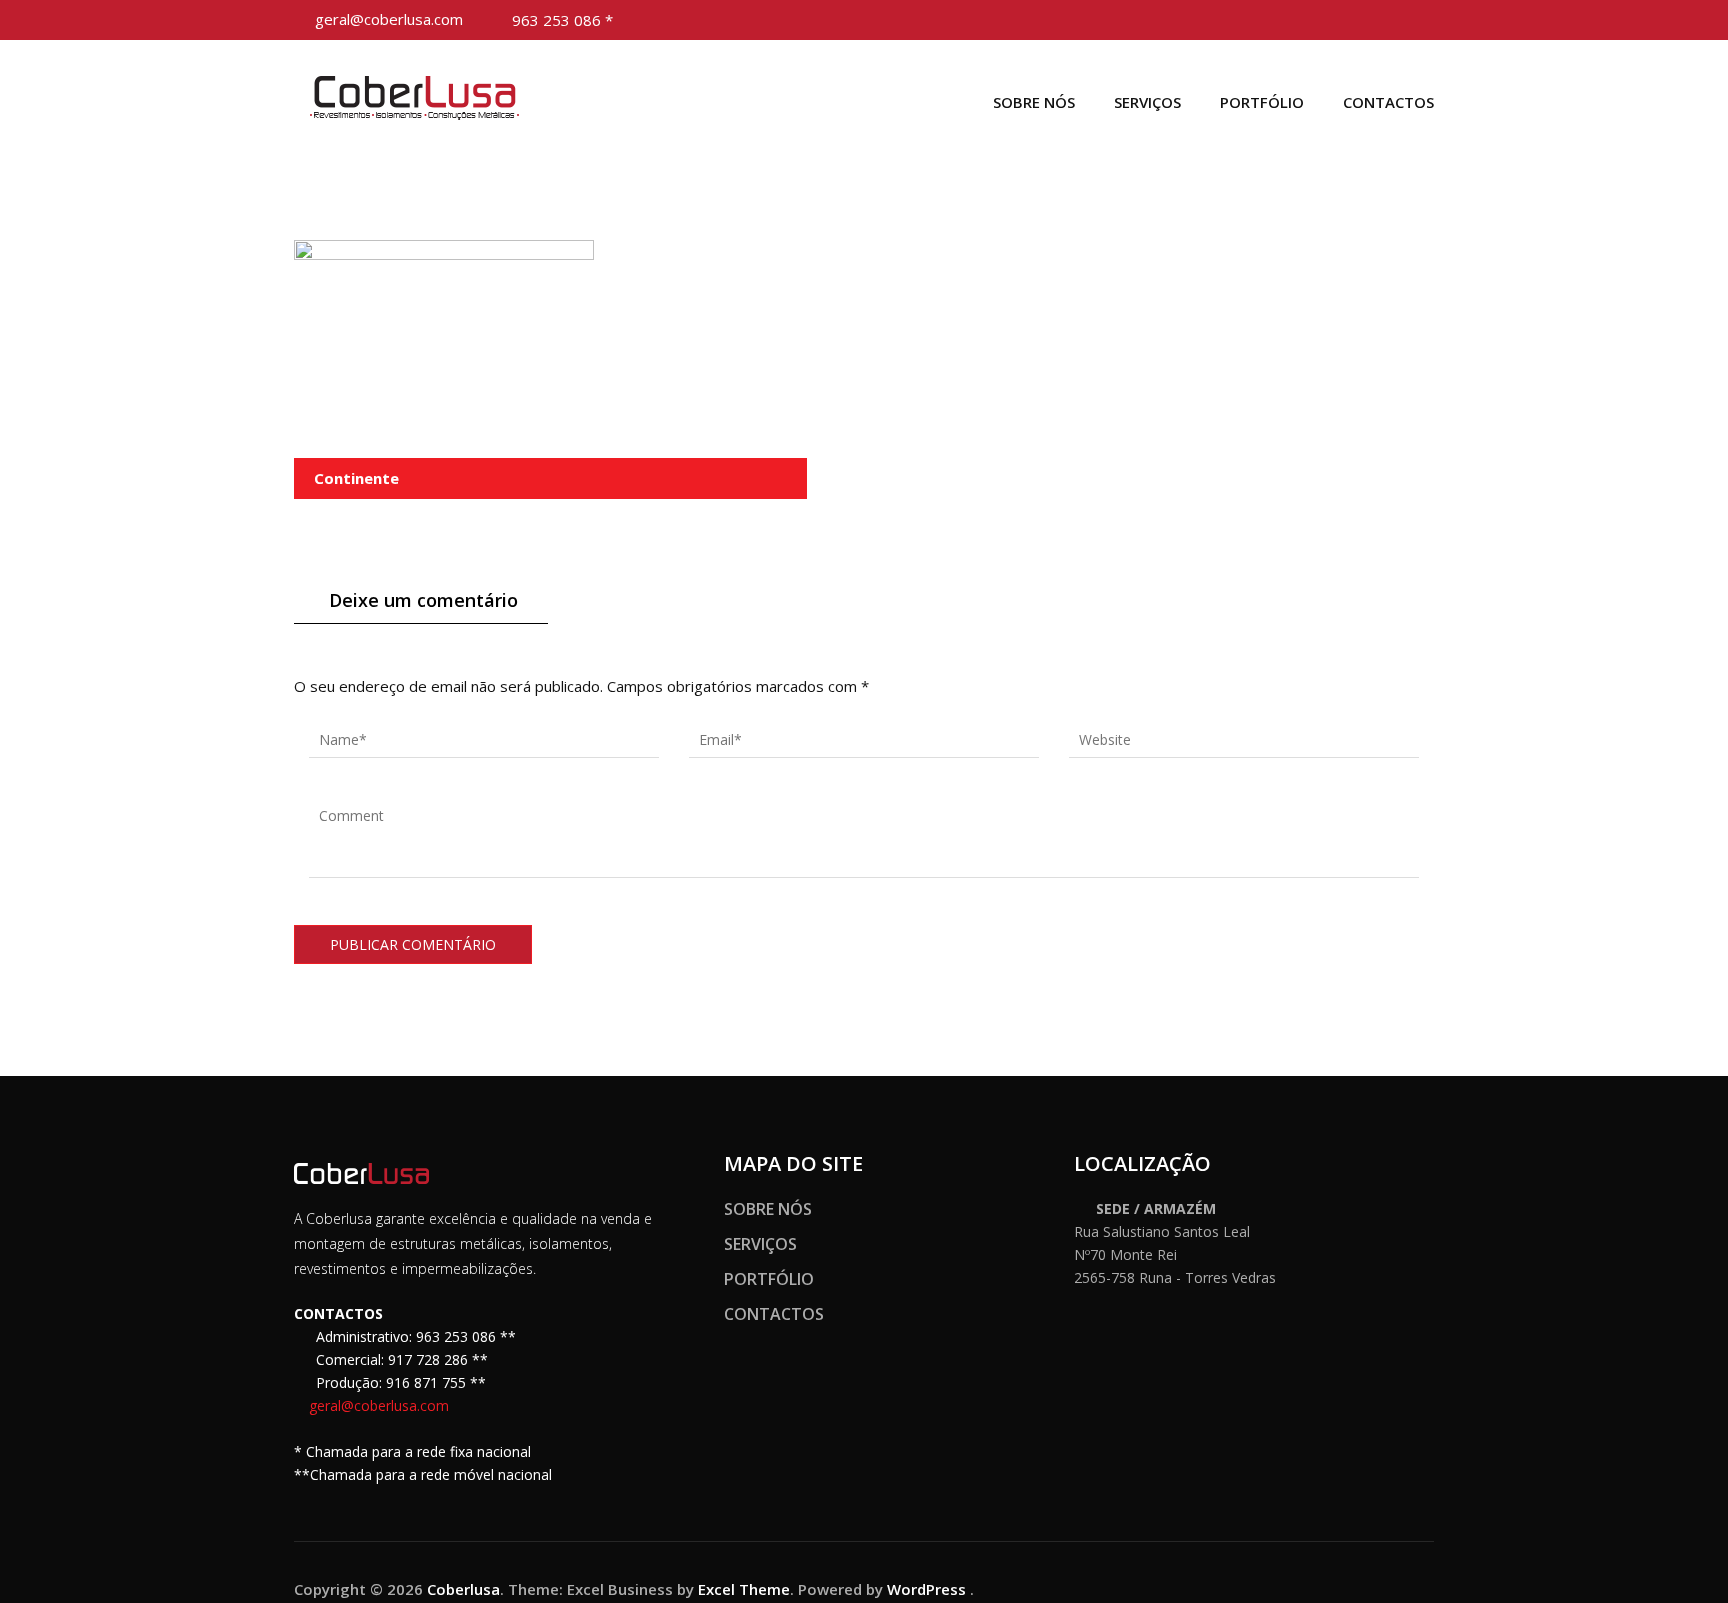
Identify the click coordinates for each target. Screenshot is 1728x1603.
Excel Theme (744, 1589)
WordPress (926, 1589)
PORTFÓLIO (1262, 102)
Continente (356, 478)
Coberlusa (463, 1589)
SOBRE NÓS (1034, 102)
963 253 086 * (562, 20)
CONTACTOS (1388, 102)
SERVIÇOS (1147, 102)
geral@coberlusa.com (389, 19)
